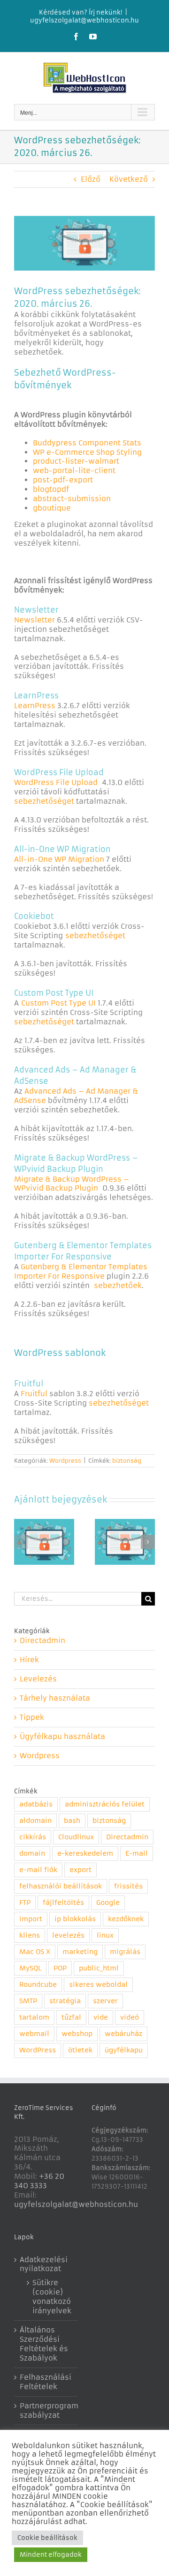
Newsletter (35, 620)
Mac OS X (35, 1952)
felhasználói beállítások (61, 1886)
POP (60, 1968)
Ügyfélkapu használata (62, 1736)
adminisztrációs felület (105, 1804)
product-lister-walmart (76, 461)
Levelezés (38, 1679)
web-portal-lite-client (74, 470)
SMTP (28, 2001)
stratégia (65, 2001)
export (81, 1870)
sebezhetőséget (44, 801)
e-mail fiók (38, 1870)
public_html (99, 1968)
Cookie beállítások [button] (47, 2538)
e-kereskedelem (85, 1854)
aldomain (35, 1821)
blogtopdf (51, 489)
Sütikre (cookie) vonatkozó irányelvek (50, 2297)
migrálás (125, 1952)
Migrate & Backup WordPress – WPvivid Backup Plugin (72, 1184)
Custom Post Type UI (58, 1003)
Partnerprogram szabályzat (46, 2410)
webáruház (123, 2034)
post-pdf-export (63, 480)
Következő (129, 179)
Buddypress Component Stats (87, 443)
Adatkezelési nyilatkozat (44, 2264)
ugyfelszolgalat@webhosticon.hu (84, 20)
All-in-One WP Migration (59, 859)
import (31, 1919)
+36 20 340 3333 (39, 2181)
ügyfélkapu (124, 2050)
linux (105, 1936)
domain (32, 1854)
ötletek (80, 2050)
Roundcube (38, 1985)
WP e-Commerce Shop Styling (87, 452)
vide (101, 2017)
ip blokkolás (75, 1919)
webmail (34, 2034)
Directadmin (42, 1640)
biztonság (127, 1461)
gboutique (52, 508)
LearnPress (35, 706)
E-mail (137, 1854)
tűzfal (71, 2017)
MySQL (30, 1968)
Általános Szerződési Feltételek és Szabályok (44, 2344)
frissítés (128, 1886)
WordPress (38, 2050)
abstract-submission (72, 499)
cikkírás (33, 1837)
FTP (25, 1903)
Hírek (29, 1660)
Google (108, 1903)
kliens (30, 1936)
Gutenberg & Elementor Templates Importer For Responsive (81, 1271)
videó (130, 2017)
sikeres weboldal (98, 1985)
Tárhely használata (55, 1698)
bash (72, 1821)
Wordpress (65, 1461)
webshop (77, 2034)
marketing (80, 1952)
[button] (21, 1542)
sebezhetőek (118, 1285)
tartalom (34, 2017)
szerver (105, 2001)
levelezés (68, 1936)
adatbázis (36, 1804)
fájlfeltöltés (63, 1903)
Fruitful (34, 1394)
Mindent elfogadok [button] (51, 2555)
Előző (91, 179)
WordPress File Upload (56, 782)
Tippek (32, 1717)
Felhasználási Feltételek (46, 2382)
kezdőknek (126, 1919)
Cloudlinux (76, 1837)
